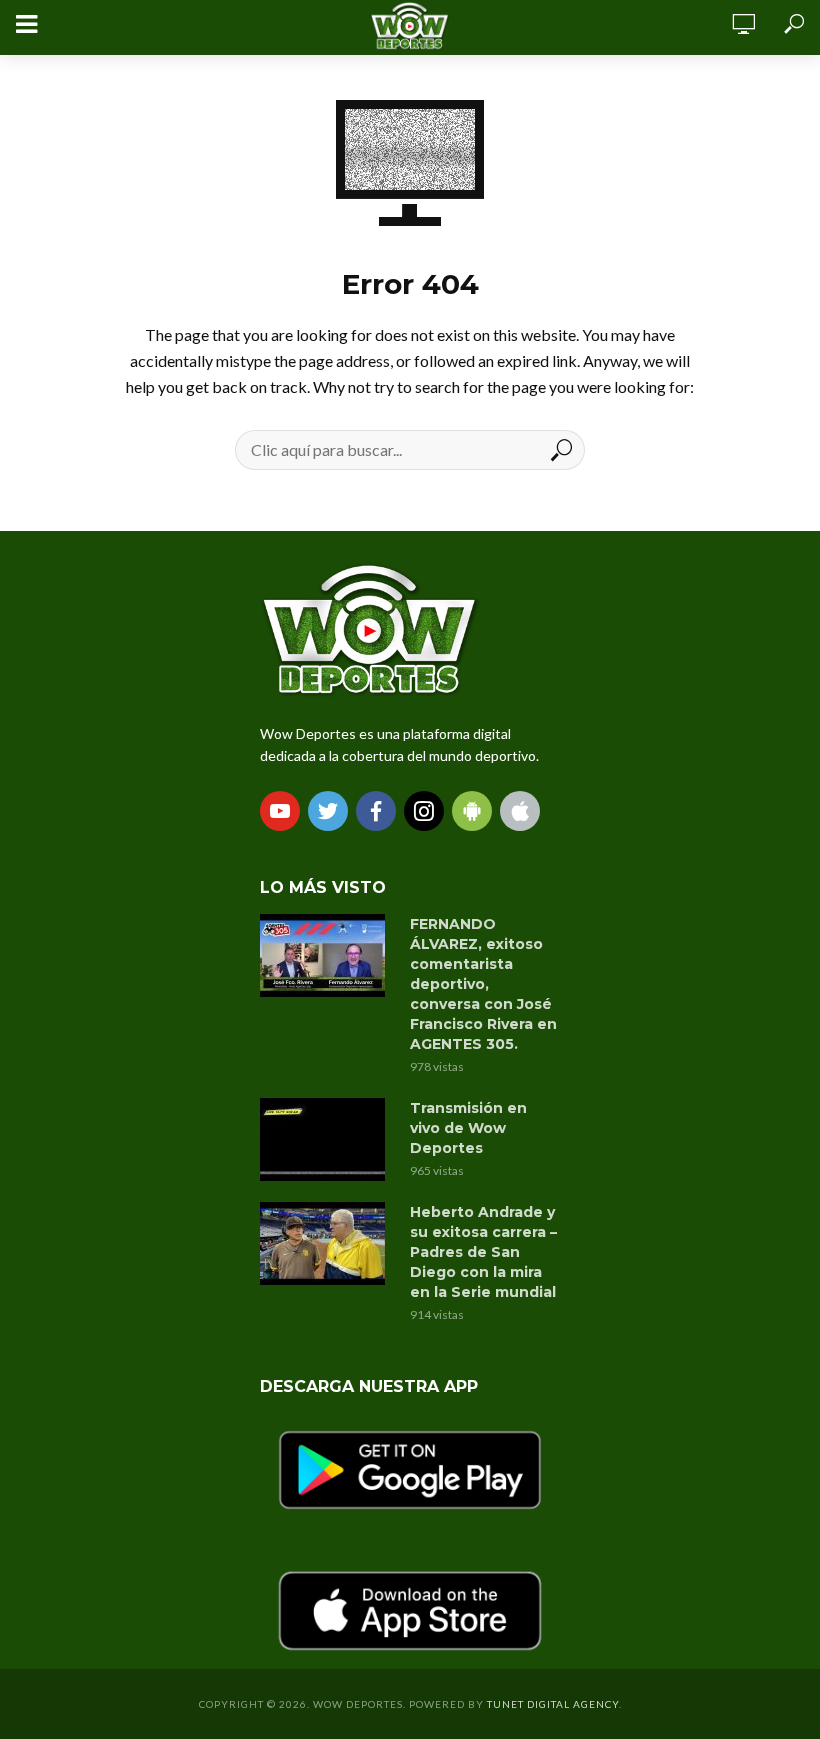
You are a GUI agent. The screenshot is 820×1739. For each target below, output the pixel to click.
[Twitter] (328, 811)
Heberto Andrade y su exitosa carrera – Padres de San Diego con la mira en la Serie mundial (483, 1252)
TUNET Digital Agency (553, 1704)
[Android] (472, 811)
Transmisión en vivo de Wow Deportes (468, 1128)
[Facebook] (376, 811)
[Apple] (520, 811)
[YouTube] (280, 811)
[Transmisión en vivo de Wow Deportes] (326, 1139)
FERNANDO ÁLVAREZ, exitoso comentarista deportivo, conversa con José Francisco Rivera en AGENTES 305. (483, 984)
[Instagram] (424, 811)
